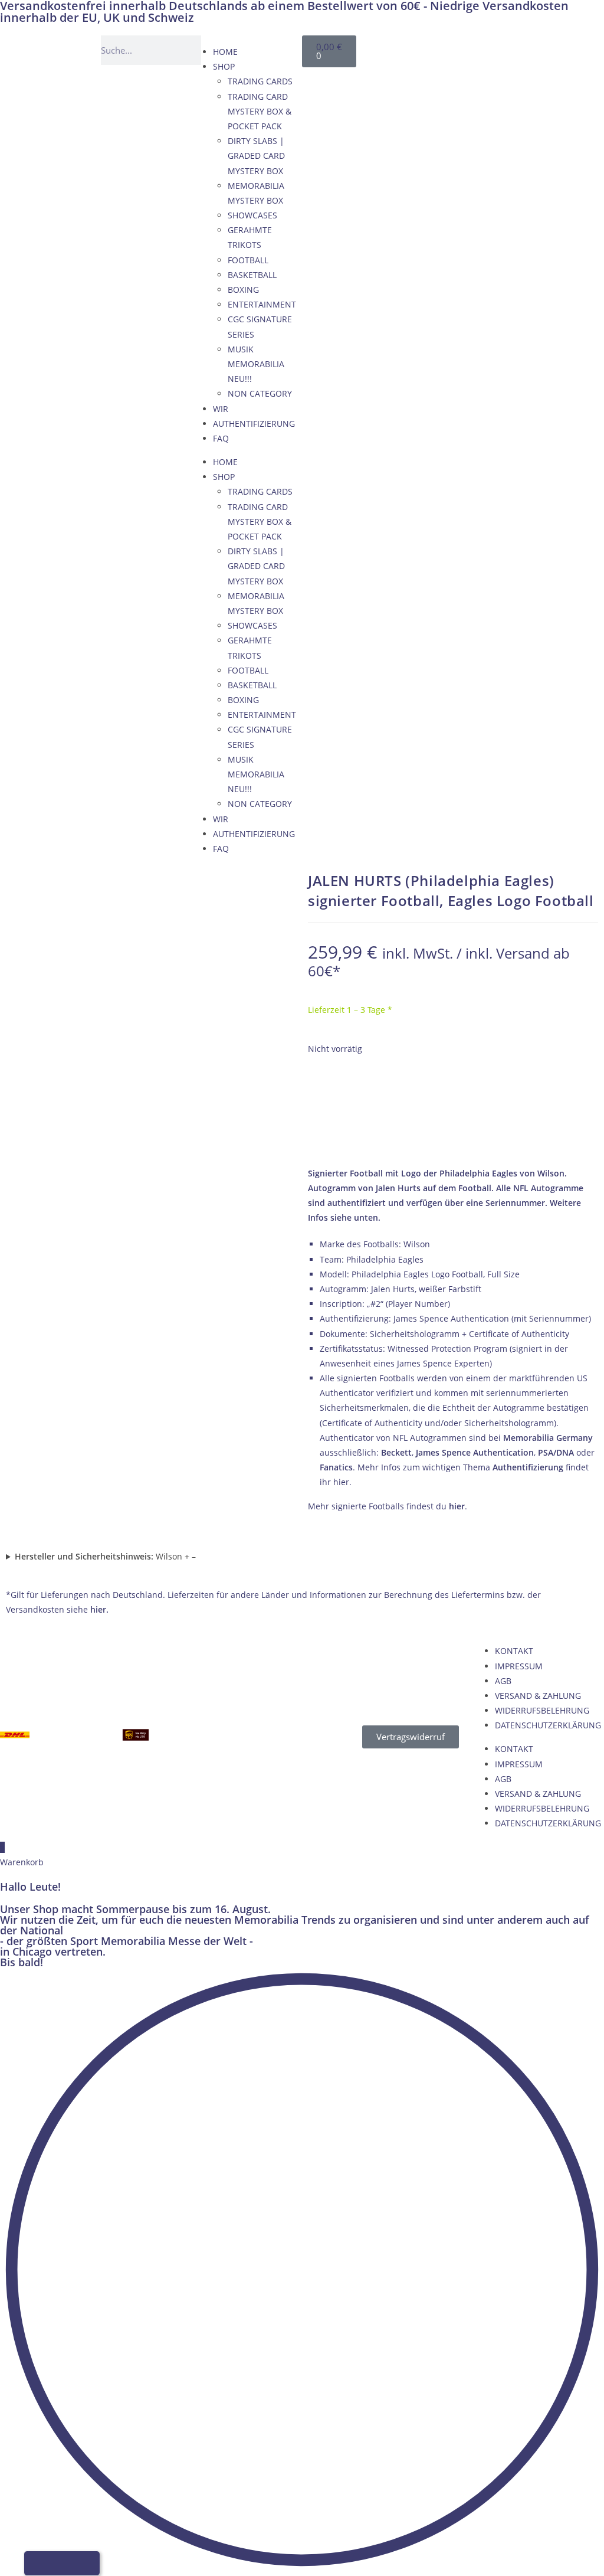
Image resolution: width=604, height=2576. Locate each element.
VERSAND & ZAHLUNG (538, 1696)
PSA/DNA (556, 1452)
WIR (221, 409)
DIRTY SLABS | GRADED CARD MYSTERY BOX (256, 156)
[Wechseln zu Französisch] (464, 48)
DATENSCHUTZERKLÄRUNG (548, 1725)
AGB (503, 1681)
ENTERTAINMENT (262, 304)
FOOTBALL (248, 260)
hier (457, 1506)
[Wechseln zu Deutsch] (419, 48)
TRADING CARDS (260, 81)
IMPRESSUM (519, 1666)
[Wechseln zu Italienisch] (486, 48)
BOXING (243, 290)
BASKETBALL (252, 275)
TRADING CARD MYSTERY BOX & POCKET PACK (260, 111)
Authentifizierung (528, 1467)
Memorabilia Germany (548, 1438)
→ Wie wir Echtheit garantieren (453, 1138)
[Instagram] (585, 50)
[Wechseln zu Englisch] (441, 48)
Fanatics (336, 1467)
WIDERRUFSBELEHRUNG (542, 1710)
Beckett (396, 1452)
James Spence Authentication (475, 1452)
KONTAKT (514, 1651)
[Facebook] (518, 50)
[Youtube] (552, 50)
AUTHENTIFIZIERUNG (254, 424)
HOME (225, 52)
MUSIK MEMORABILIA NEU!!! (256, 364)
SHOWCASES (252, 215)
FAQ (221, 438)
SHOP (224, 66)
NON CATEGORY (260, 393)
